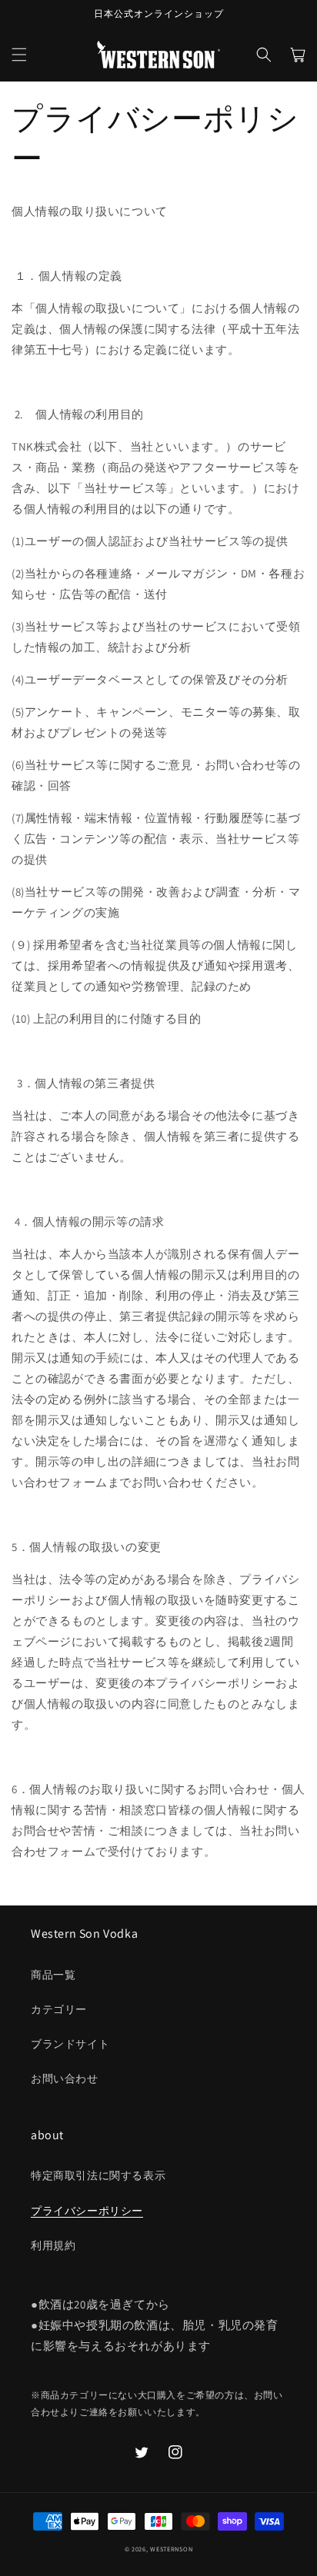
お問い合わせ (65, 2078)
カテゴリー (59, 2009)
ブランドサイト (70, 2044)
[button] (19, 55)
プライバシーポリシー (87, 2211)
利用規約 (53, 2245)
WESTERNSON (171, 2549)
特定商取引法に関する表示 (98, 2175)
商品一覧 (53, 1975)
